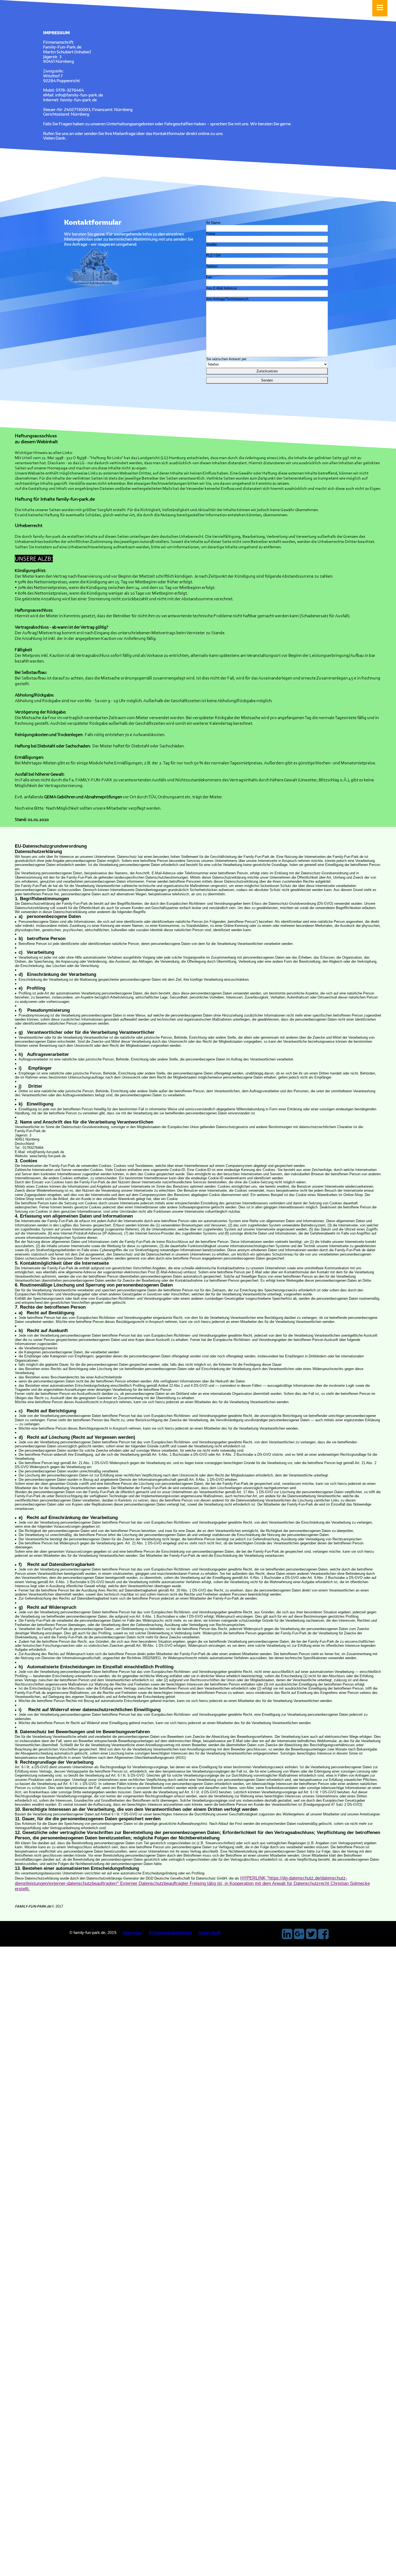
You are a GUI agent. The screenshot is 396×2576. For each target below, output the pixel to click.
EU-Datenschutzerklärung (170, 1933)
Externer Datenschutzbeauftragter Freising (163, 1883)
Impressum (132, 1933)
